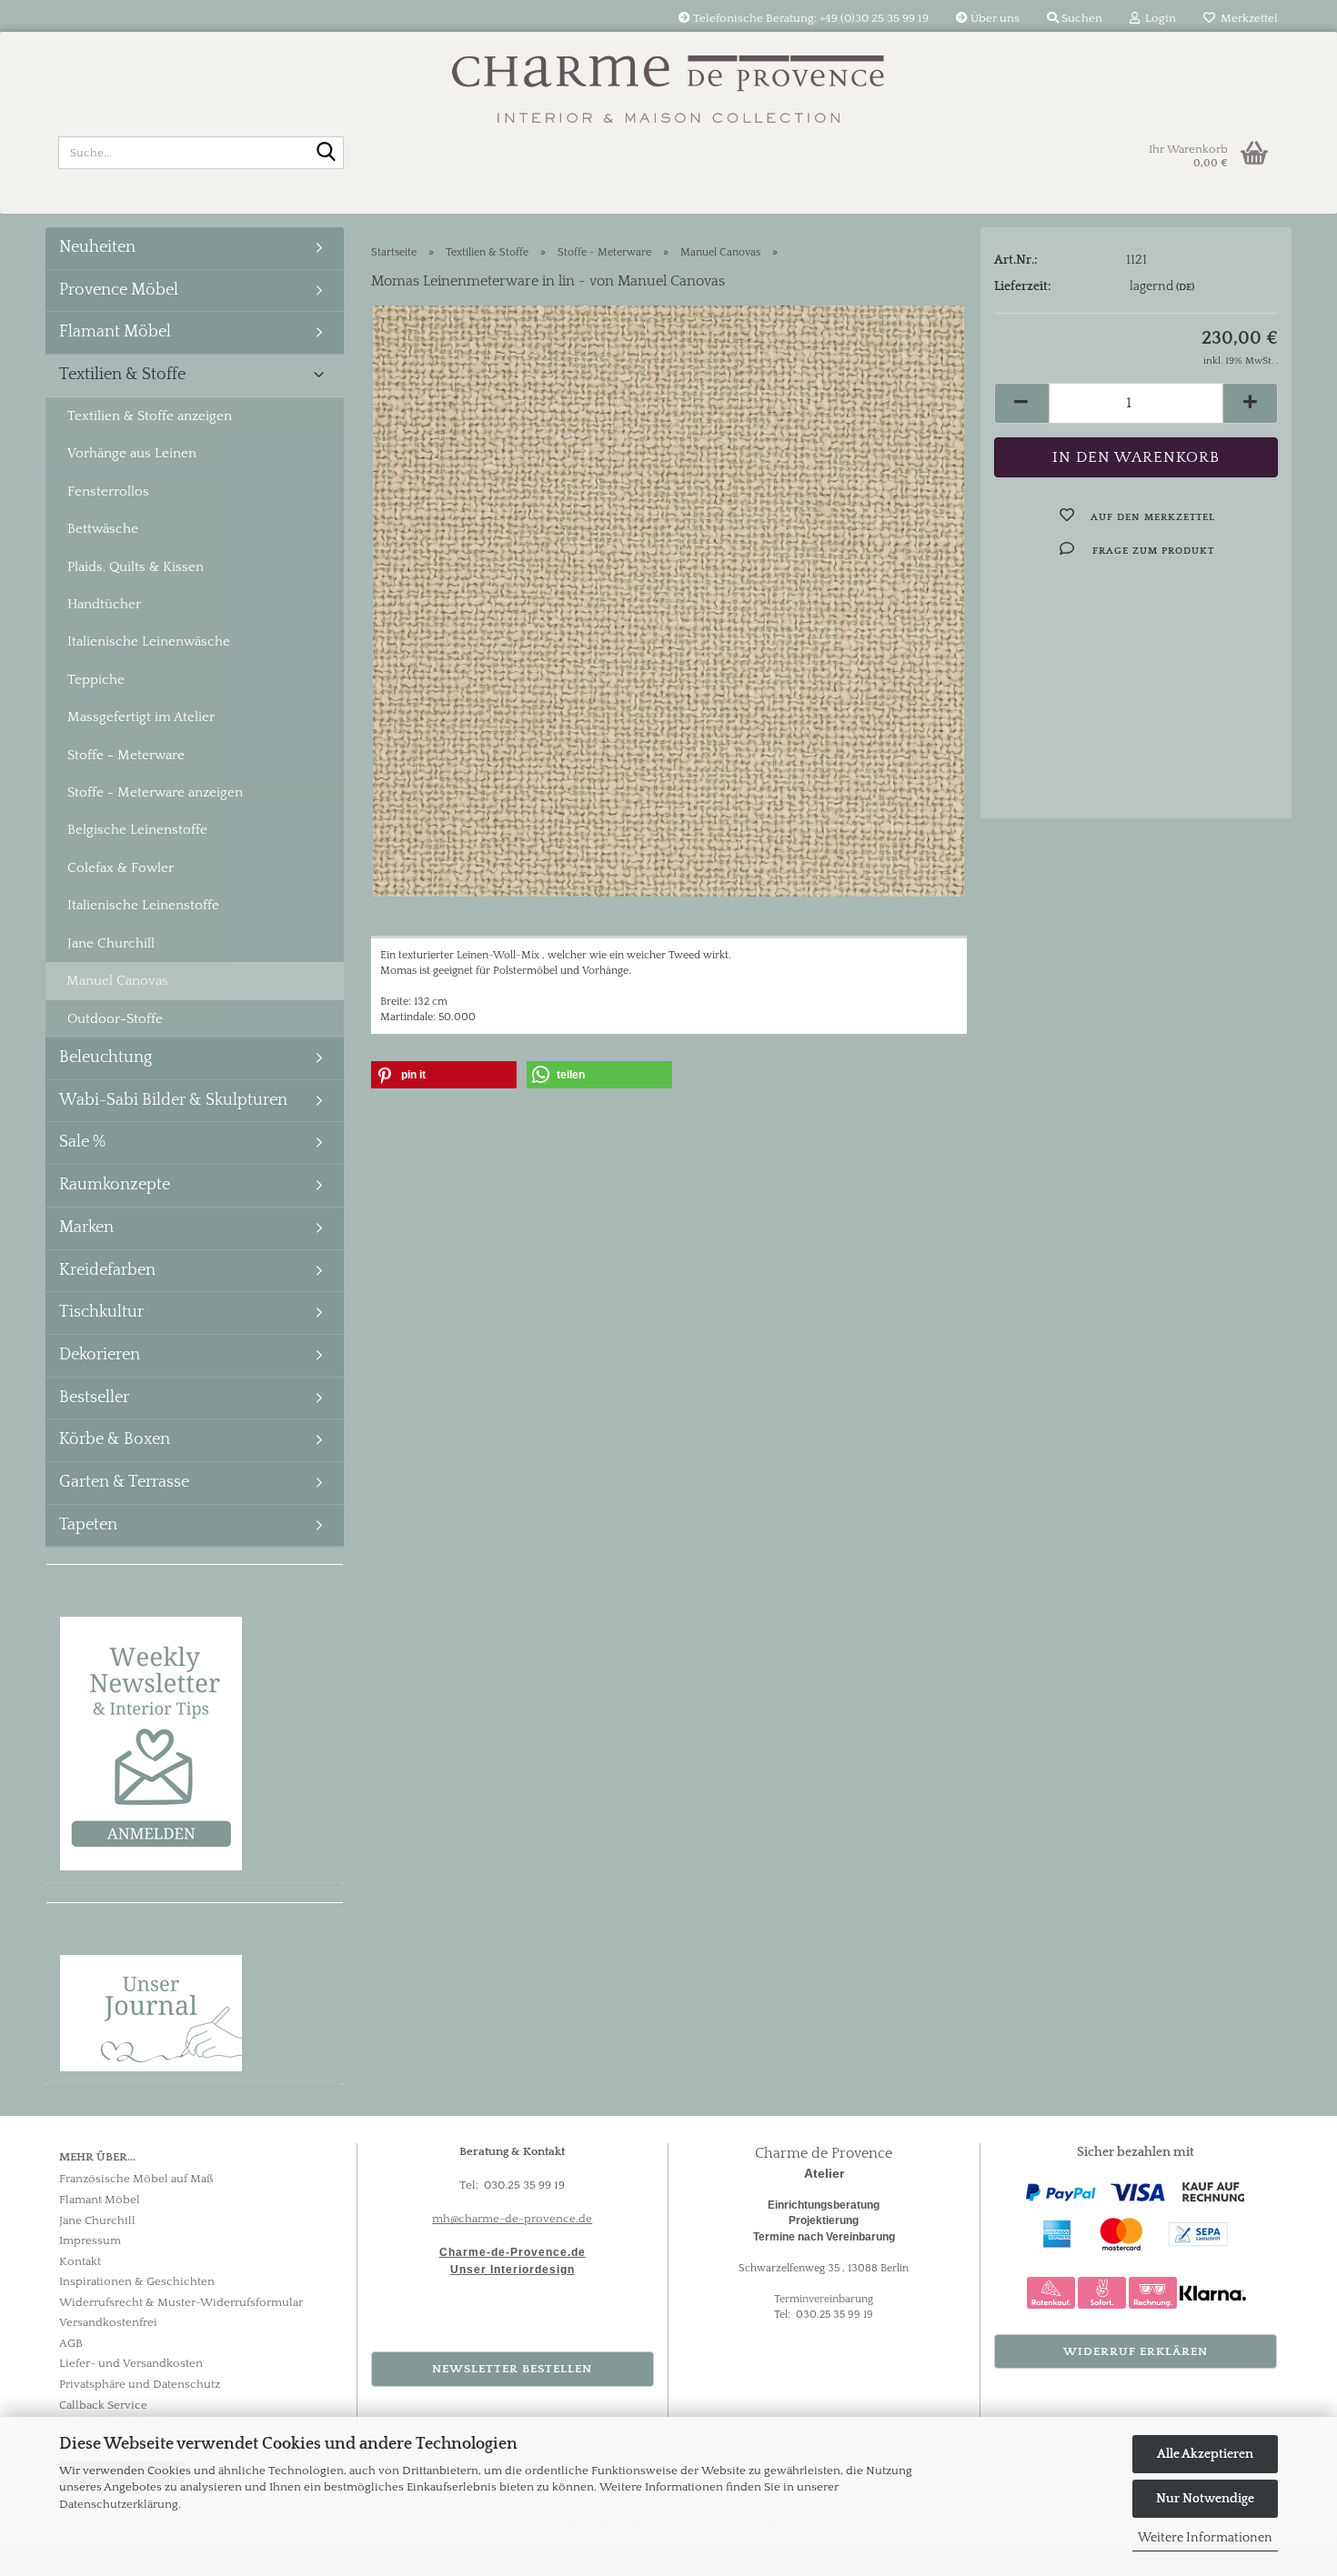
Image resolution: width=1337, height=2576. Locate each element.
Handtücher (104, 604)
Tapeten (88, 1525)
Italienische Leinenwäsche (149, 641)
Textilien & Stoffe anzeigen (150, 416)
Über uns (994, 18)
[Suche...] (327, 154)
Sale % (82, 1142)
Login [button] (1158, 18)
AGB (71, 2343)
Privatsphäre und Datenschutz (140, 2384)
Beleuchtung (106, 1057)
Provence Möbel (119, 290)
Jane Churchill (111, 943)
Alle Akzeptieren (1205, 2454)
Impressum (90, 2240)
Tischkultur (101, 1312)
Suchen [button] (1081, 18)
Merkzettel (1247, 18)
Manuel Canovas (117, 981)
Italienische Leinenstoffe (143, 905)
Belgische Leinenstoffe (137, 830)
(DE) (1185, 287)
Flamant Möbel (115, 332)
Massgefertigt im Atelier (141, 717)
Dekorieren (100, 1355)
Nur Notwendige (1205, 2499)
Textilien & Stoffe (122, 375)
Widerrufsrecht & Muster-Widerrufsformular (181, 2302)
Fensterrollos (108, 491)
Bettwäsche (103, 529)
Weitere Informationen (1205, 2538)
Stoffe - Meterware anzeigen (155, 792)
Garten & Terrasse (124, 1482)
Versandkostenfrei (108, 2322)
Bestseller (94, 1398)
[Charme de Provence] (668, 77)
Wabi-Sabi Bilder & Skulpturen (173, 1100)
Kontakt (80, 2261)
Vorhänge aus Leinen (132, 453)
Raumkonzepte (115, 1185)
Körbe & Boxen (115, 1439)
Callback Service (103, 2405)
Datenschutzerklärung (119, 2504)
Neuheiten (97, 247)
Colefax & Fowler (121, 868)
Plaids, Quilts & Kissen (136, 567)
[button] (1021, 403)
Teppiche (96, 680)
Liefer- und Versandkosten (131, 2363)
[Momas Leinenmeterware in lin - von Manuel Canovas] (668, 600)
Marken (86, 1228)
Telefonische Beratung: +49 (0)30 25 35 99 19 (809, 18)
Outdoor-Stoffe (115, 1019)
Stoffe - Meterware (126, 755)
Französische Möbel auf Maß (136, 2179)
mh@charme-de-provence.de (512, 2219)
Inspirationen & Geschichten (137, 2281)
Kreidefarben (107, 1270)
